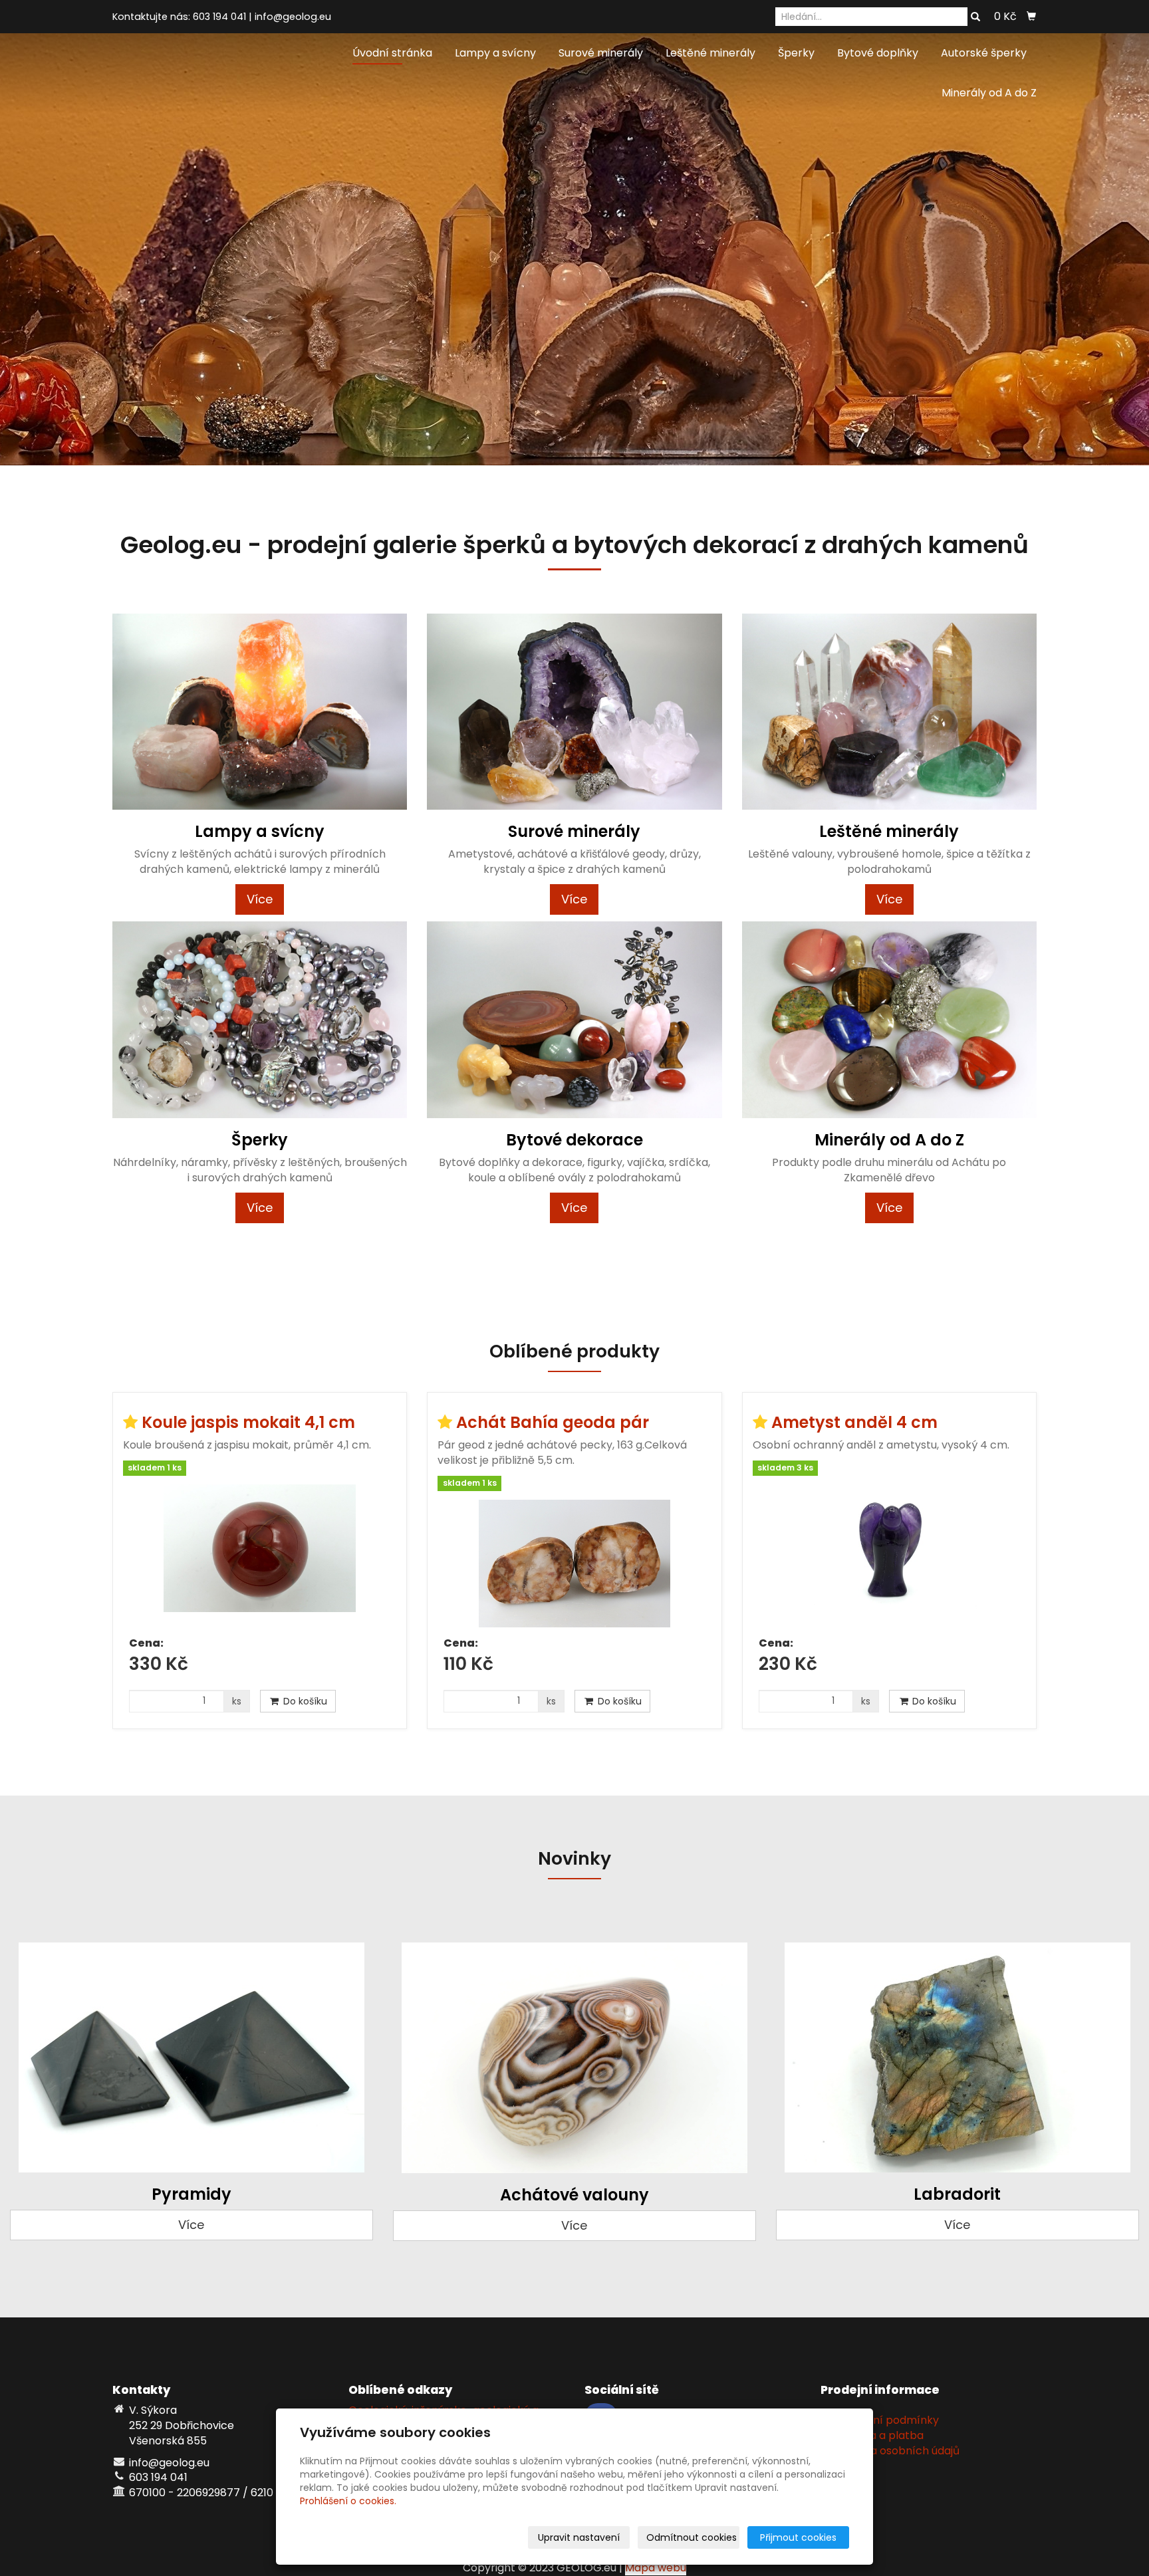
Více (260, 899)
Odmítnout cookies (692, 2537)
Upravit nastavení (579, 2537)
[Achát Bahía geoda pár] (574, 1564)
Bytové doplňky (878, 53)
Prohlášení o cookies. (348, 2501)
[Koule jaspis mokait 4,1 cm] (260, 1556)
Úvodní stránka (392, 53)
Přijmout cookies (798, 2537)
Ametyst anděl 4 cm (854, 1422)
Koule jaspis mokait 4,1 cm (248, 1422)
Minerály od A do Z (989, 93)
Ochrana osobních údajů (895, 2451)
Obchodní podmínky (885, 2420)
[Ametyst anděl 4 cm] (889, 1556)
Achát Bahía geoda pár (553, 1422)
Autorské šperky (984, 53)
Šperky (796, 53)
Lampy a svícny (495, 53)
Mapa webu (656, 2568)
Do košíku (304, 1701)
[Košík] (1031, 17)
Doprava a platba (877, 2435)
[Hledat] (975, 17)
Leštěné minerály (710, 53)
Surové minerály (601, 53)
